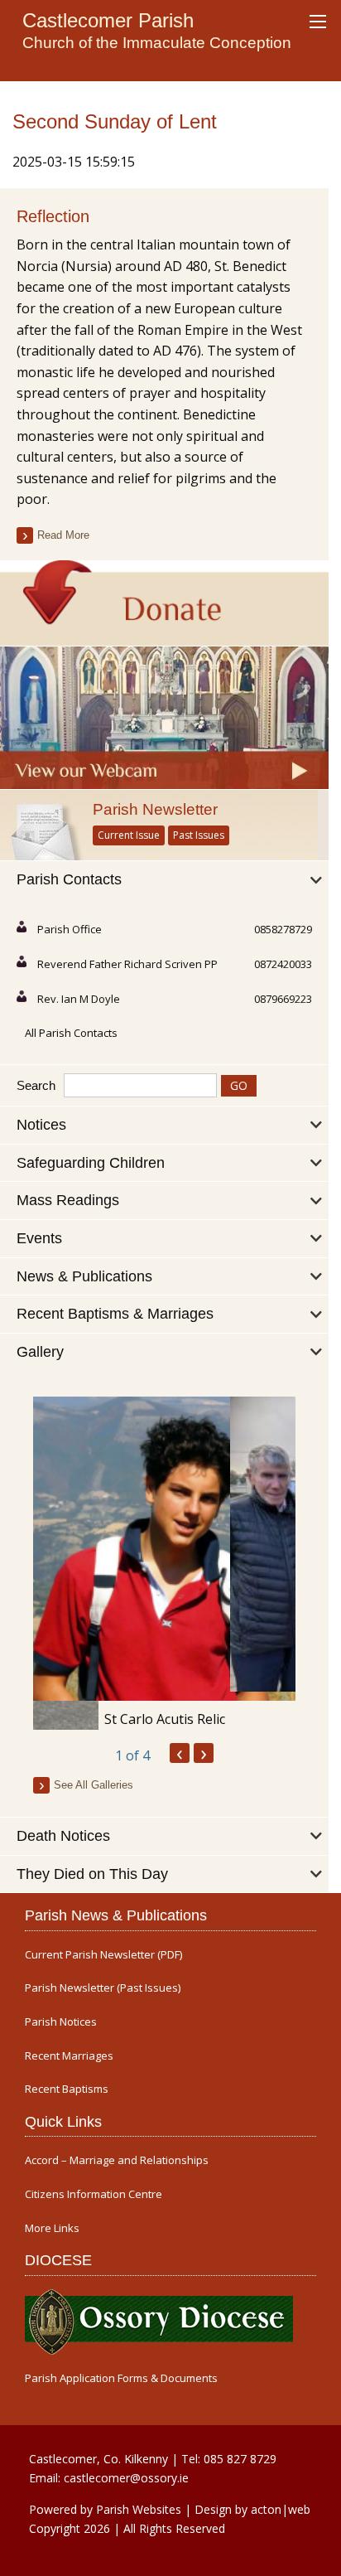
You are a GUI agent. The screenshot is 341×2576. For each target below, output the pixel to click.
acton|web (281, 2509)
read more (63, 535)
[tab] (164, 880)
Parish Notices (61, 2022)
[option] (164, 1563)
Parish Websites (139, 2509)
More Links (52, 2228)
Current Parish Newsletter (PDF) (103, 1955)
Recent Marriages (69, 2056)
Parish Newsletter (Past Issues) (103, 1988)
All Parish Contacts (71, 1033)
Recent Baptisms (67, 2089)
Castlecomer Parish (108, 20)
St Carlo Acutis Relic (165, 1719)
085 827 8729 (240, 2459)
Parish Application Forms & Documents (121, 2378)
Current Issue (129, 835)
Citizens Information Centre (94, 2194)
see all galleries (94, 1785)
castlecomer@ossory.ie (126, 2478)
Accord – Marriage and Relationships (117, 2160)
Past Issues (199, 835)
